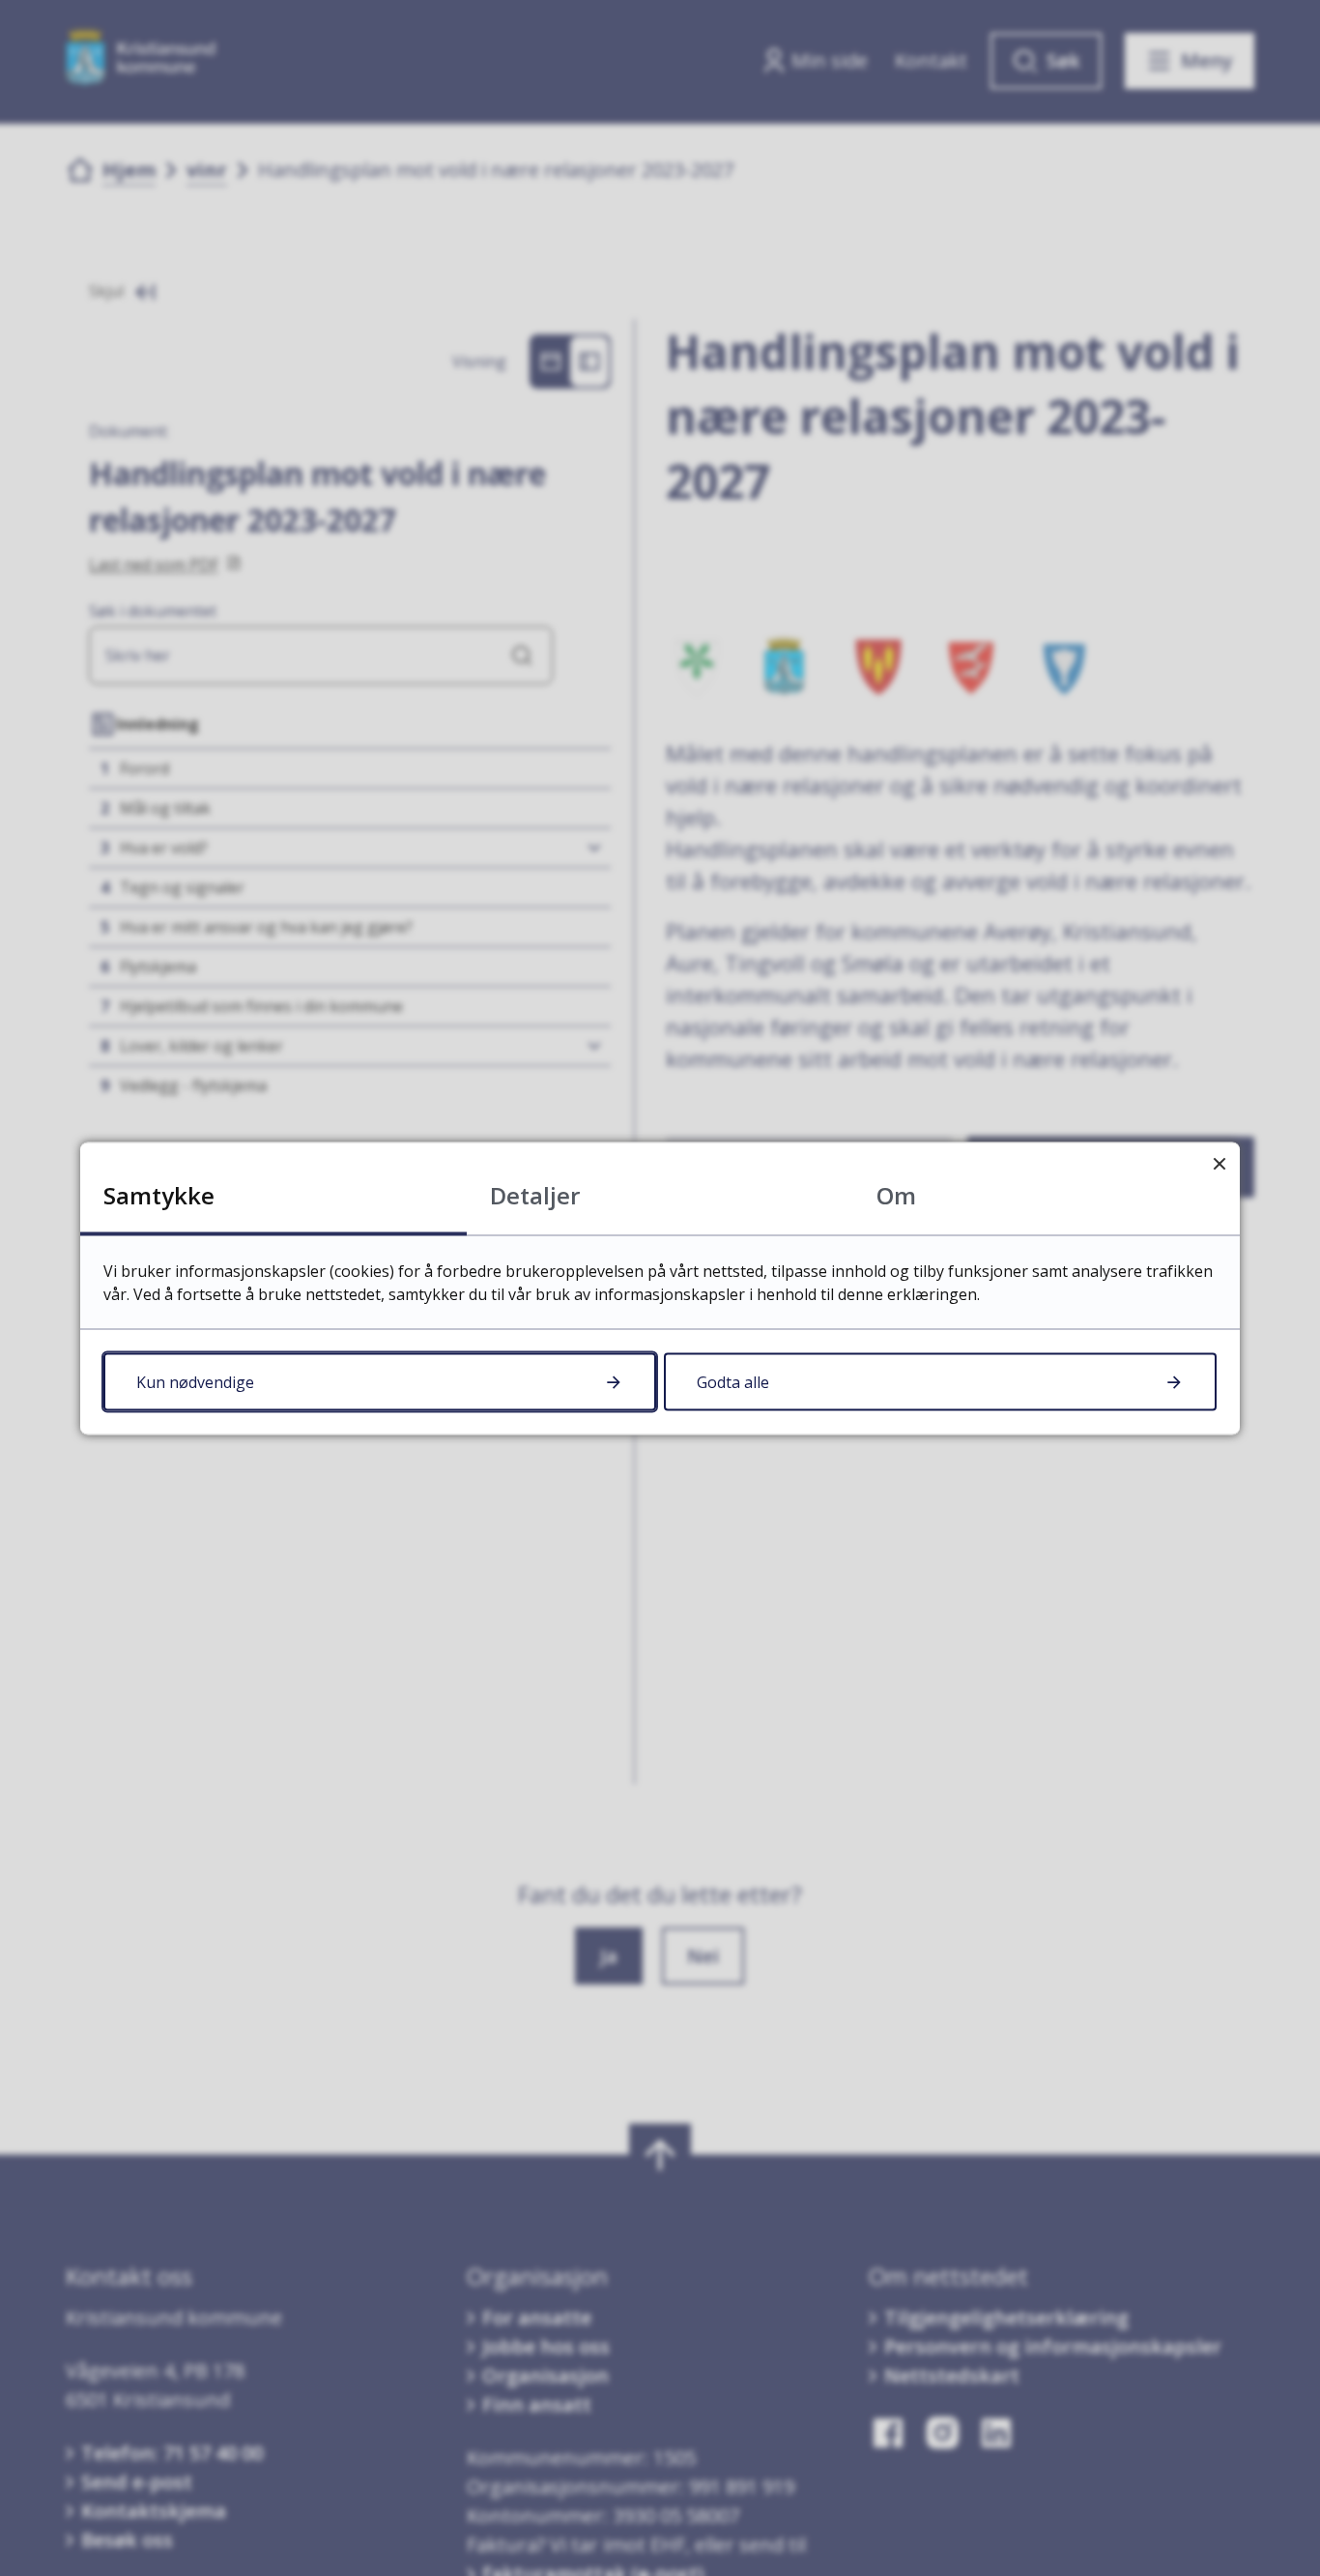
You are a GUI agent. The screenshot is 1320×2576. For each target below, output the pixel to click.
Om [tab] (896, 1194)
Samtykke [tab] (159, 1194)
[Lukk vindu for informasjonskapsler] (1219, 1162)
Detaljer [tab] (535, 1194)
